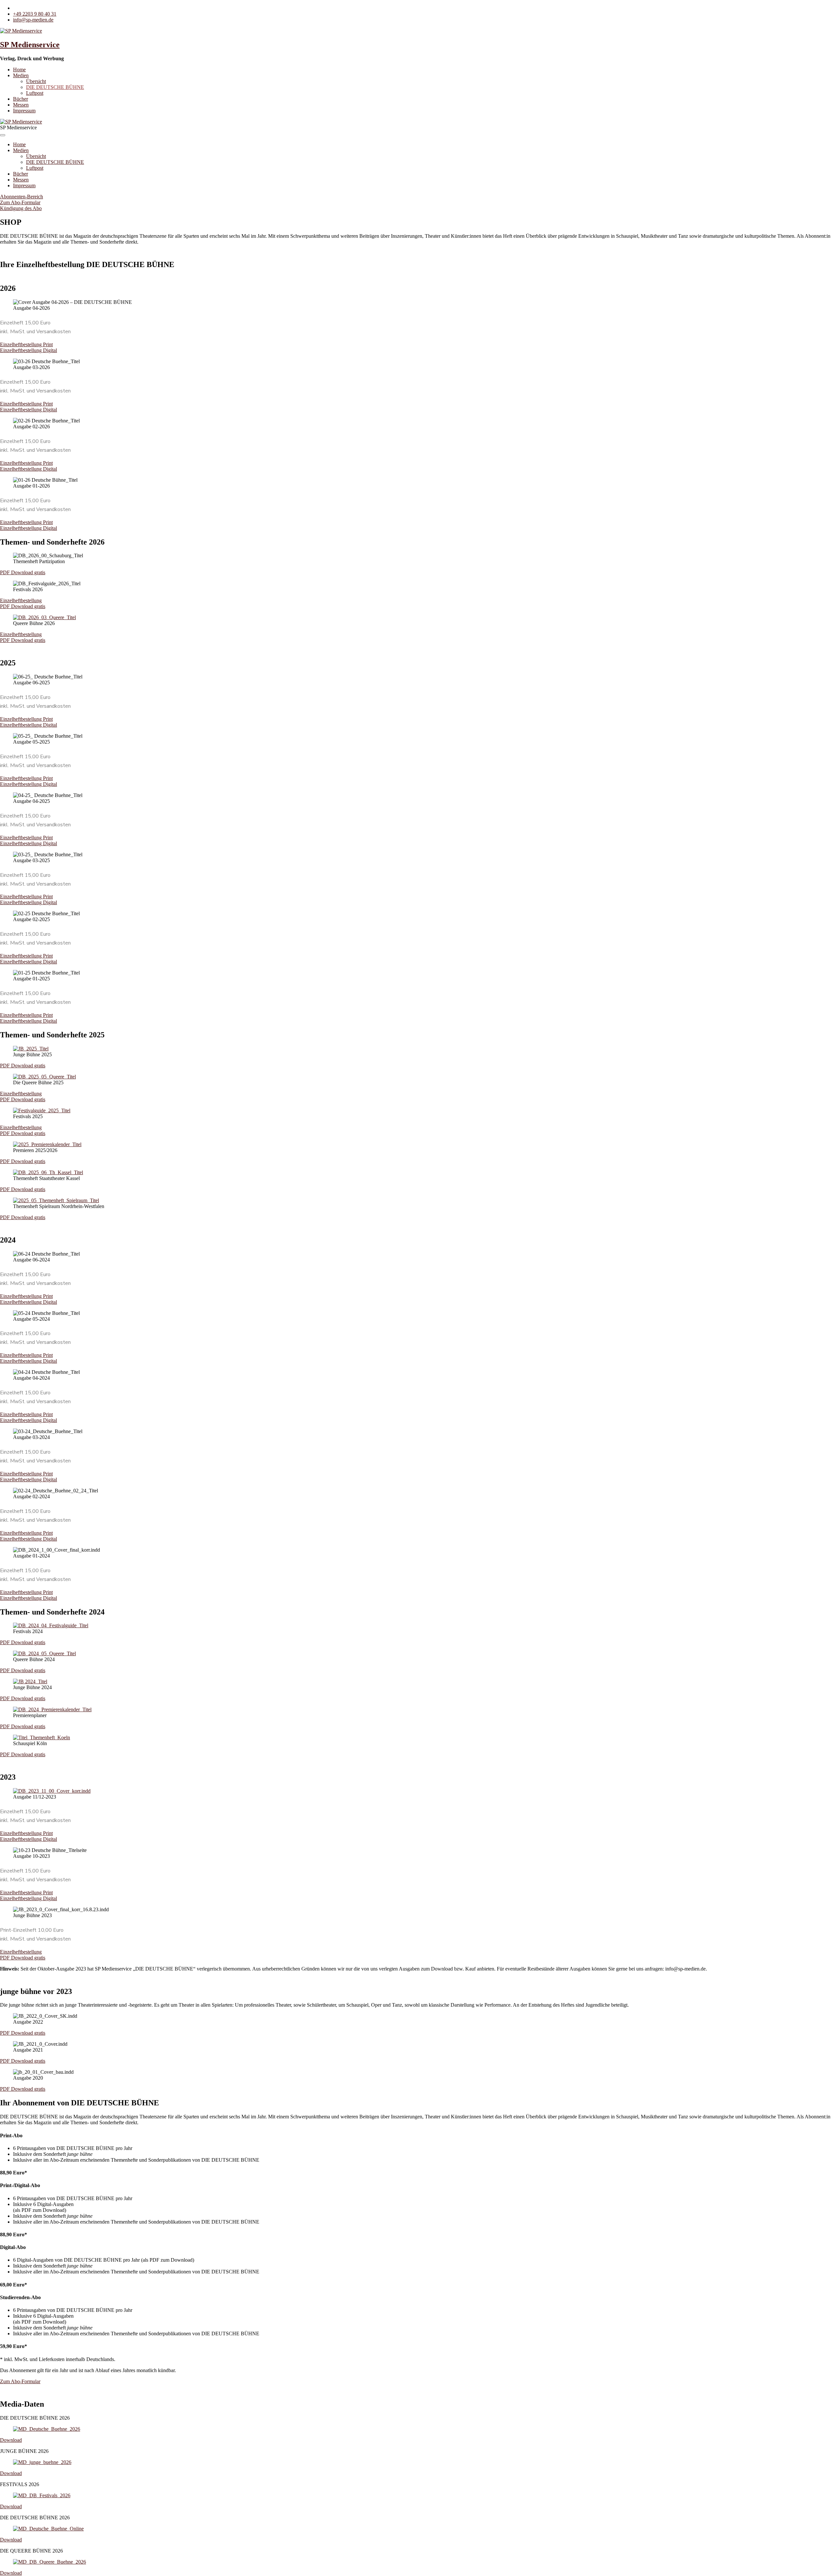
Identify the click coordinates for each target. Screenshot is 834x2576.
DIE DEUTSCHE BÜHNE (55, 87)
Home (19, 70)
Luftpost (35, 93)
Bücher (21, 99)
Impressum (24, 111)
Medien (21, 75)
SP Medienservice (30, 45)
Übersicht (36, 81)
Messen (21, 105)
